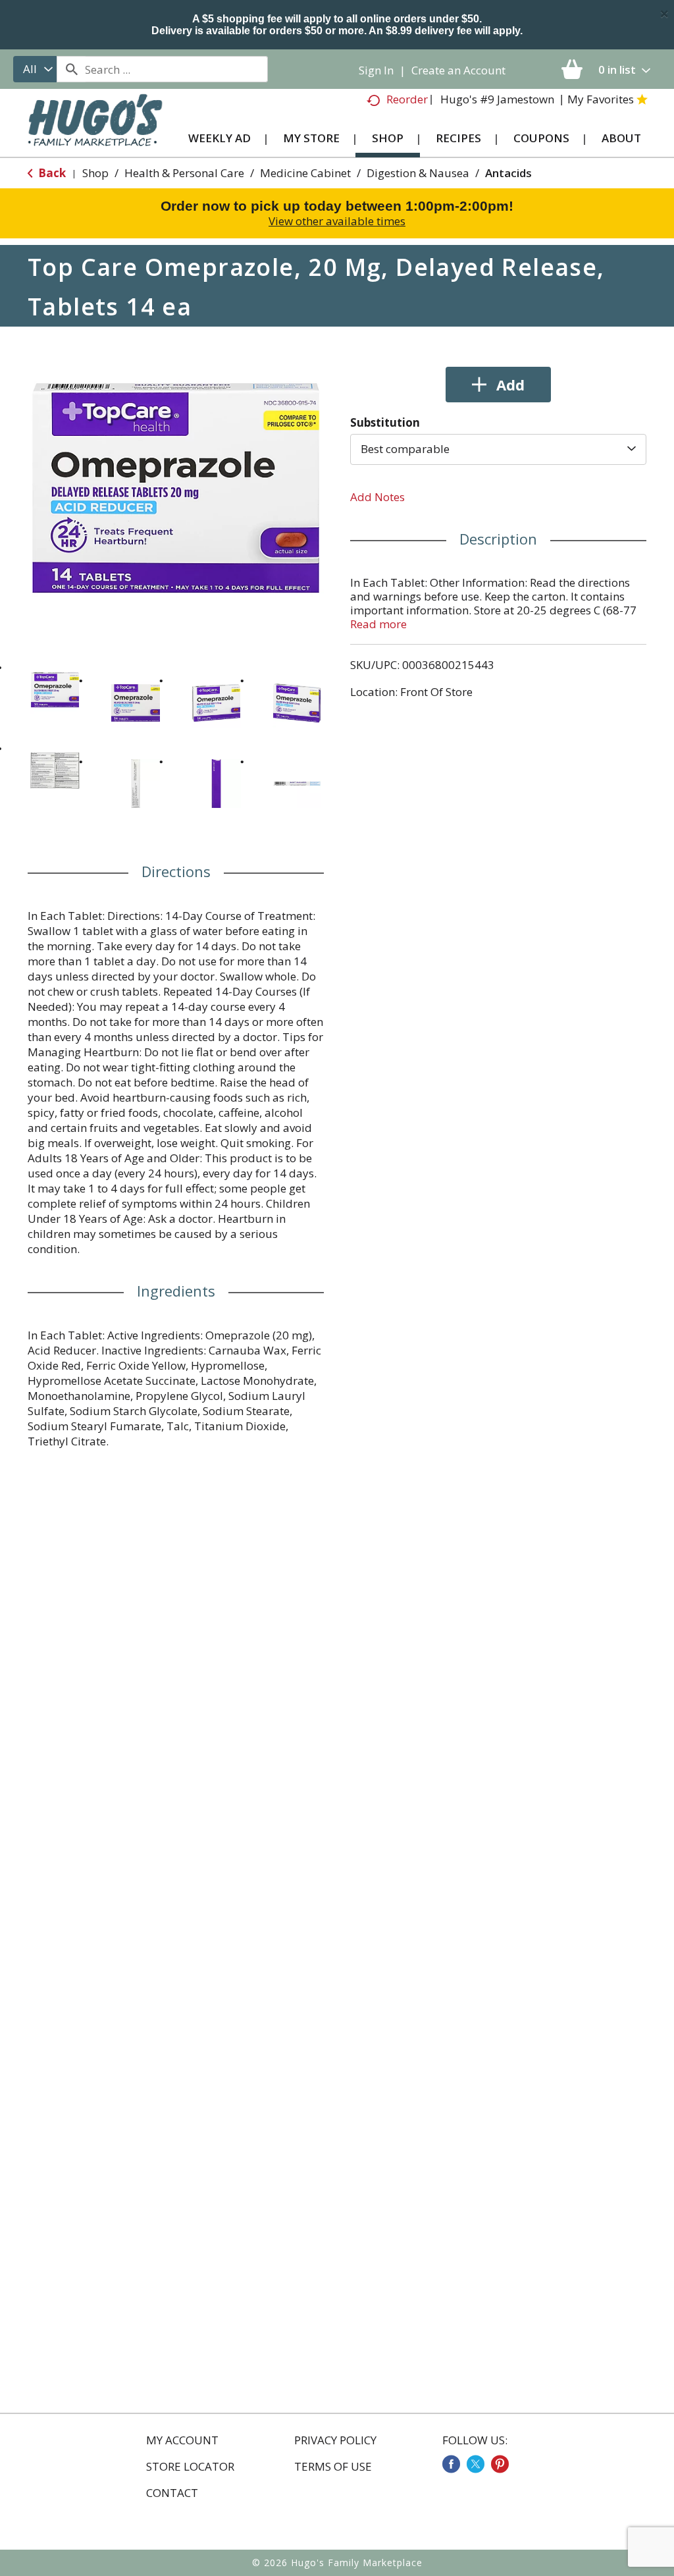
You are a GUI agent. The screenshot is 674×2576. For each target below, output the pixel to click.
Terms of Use (333, 2467)
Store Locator (190, 2467)
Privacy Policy (335, 2440)
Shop (95, 173)
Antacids (508, 173)
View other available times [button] (337, 221)
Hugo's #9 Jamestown (497, 99)
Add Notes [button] (377, 497)
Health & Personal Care (184, 173)
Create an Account (458, 70)
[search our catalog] (71, 69)
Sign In (376, 70)
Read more (378, 624)
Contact (172, 2493)
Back (51, 173)
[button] (55, 690)
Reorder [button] (407, 99)
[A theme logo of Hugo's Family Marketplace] (95, 128)
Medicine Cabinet (305, 173)
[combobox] (35, 69)
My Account (182, 2440)
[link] (451, 2464)
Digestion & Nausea (418, 173)
